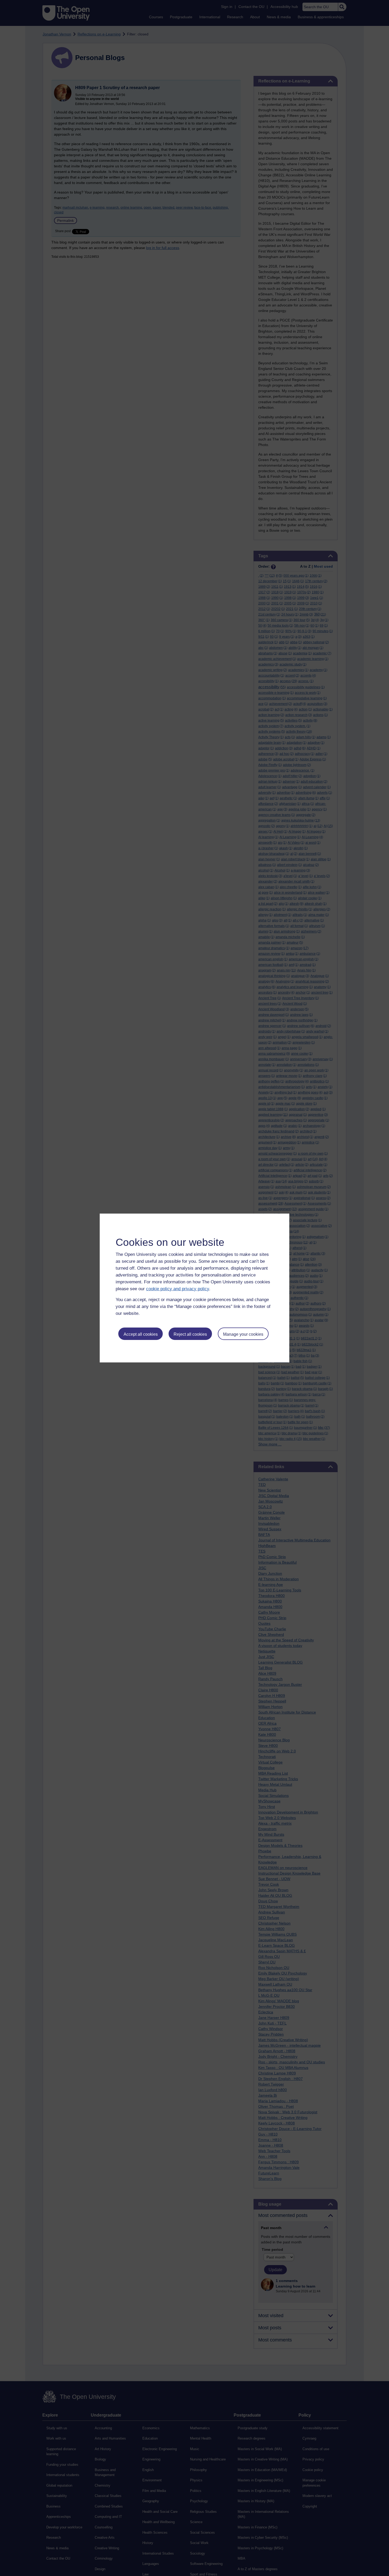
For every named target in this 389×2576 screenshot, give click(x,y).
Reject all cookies (190, 1334)
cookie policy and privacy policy (178, 1289)
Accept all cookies (141, 1334)
